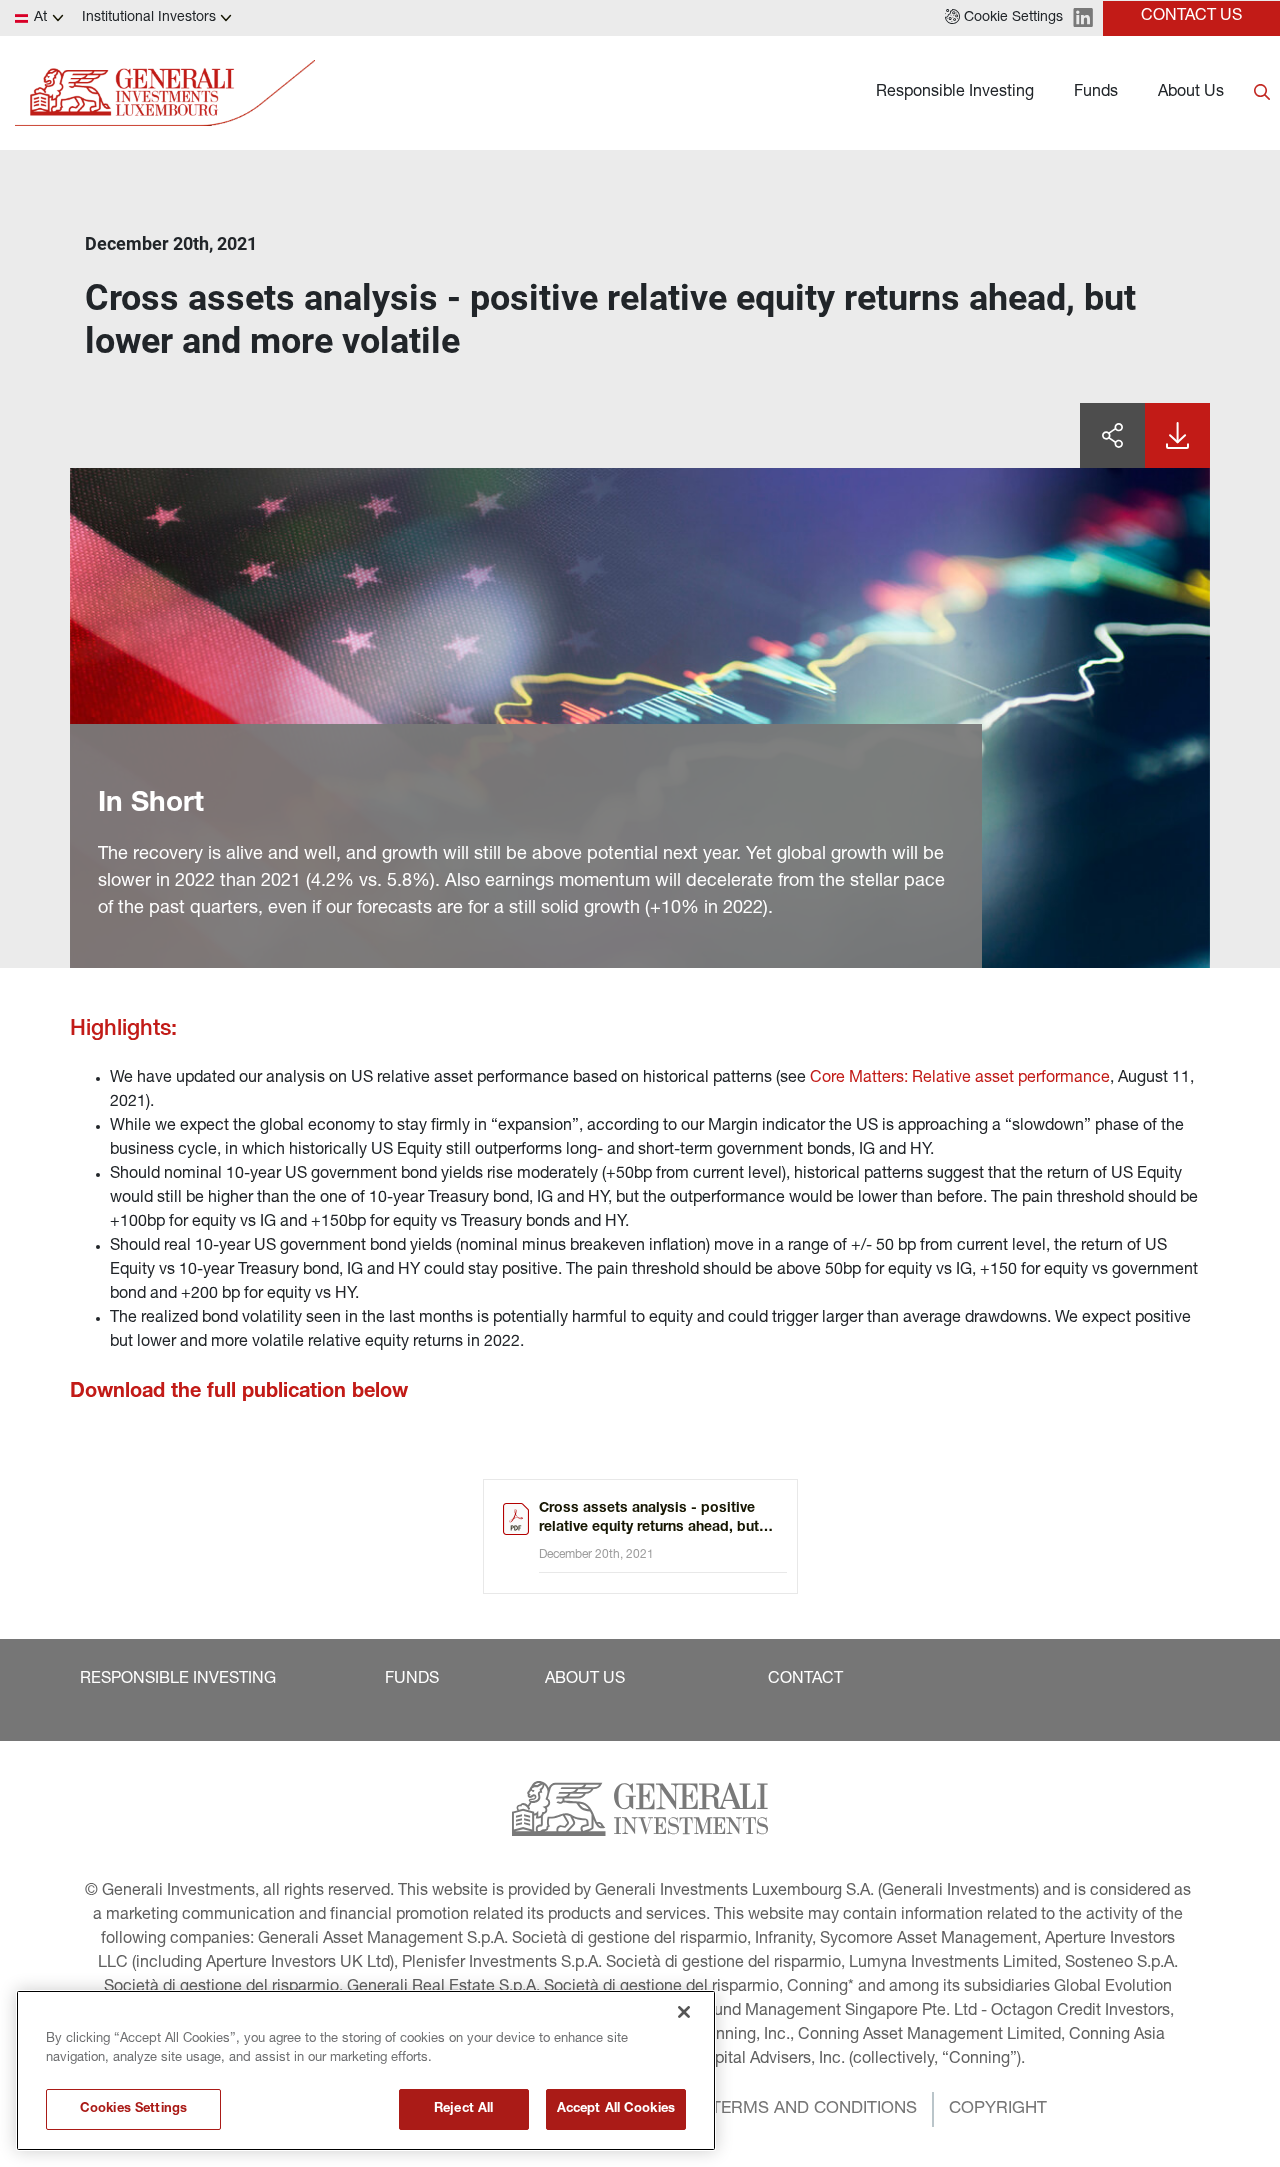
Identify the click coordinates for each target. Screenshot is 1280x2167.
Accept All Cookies (616, 2109)
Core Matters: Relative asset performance (960, 1079)
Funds (1096, 93)
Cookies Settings (133, 2109)
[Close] (684, 2012)
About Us (1191, 93)
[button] (1004, 18)
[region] (366, 2070)
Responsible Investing (955, 93)
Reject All (463, 2109)
